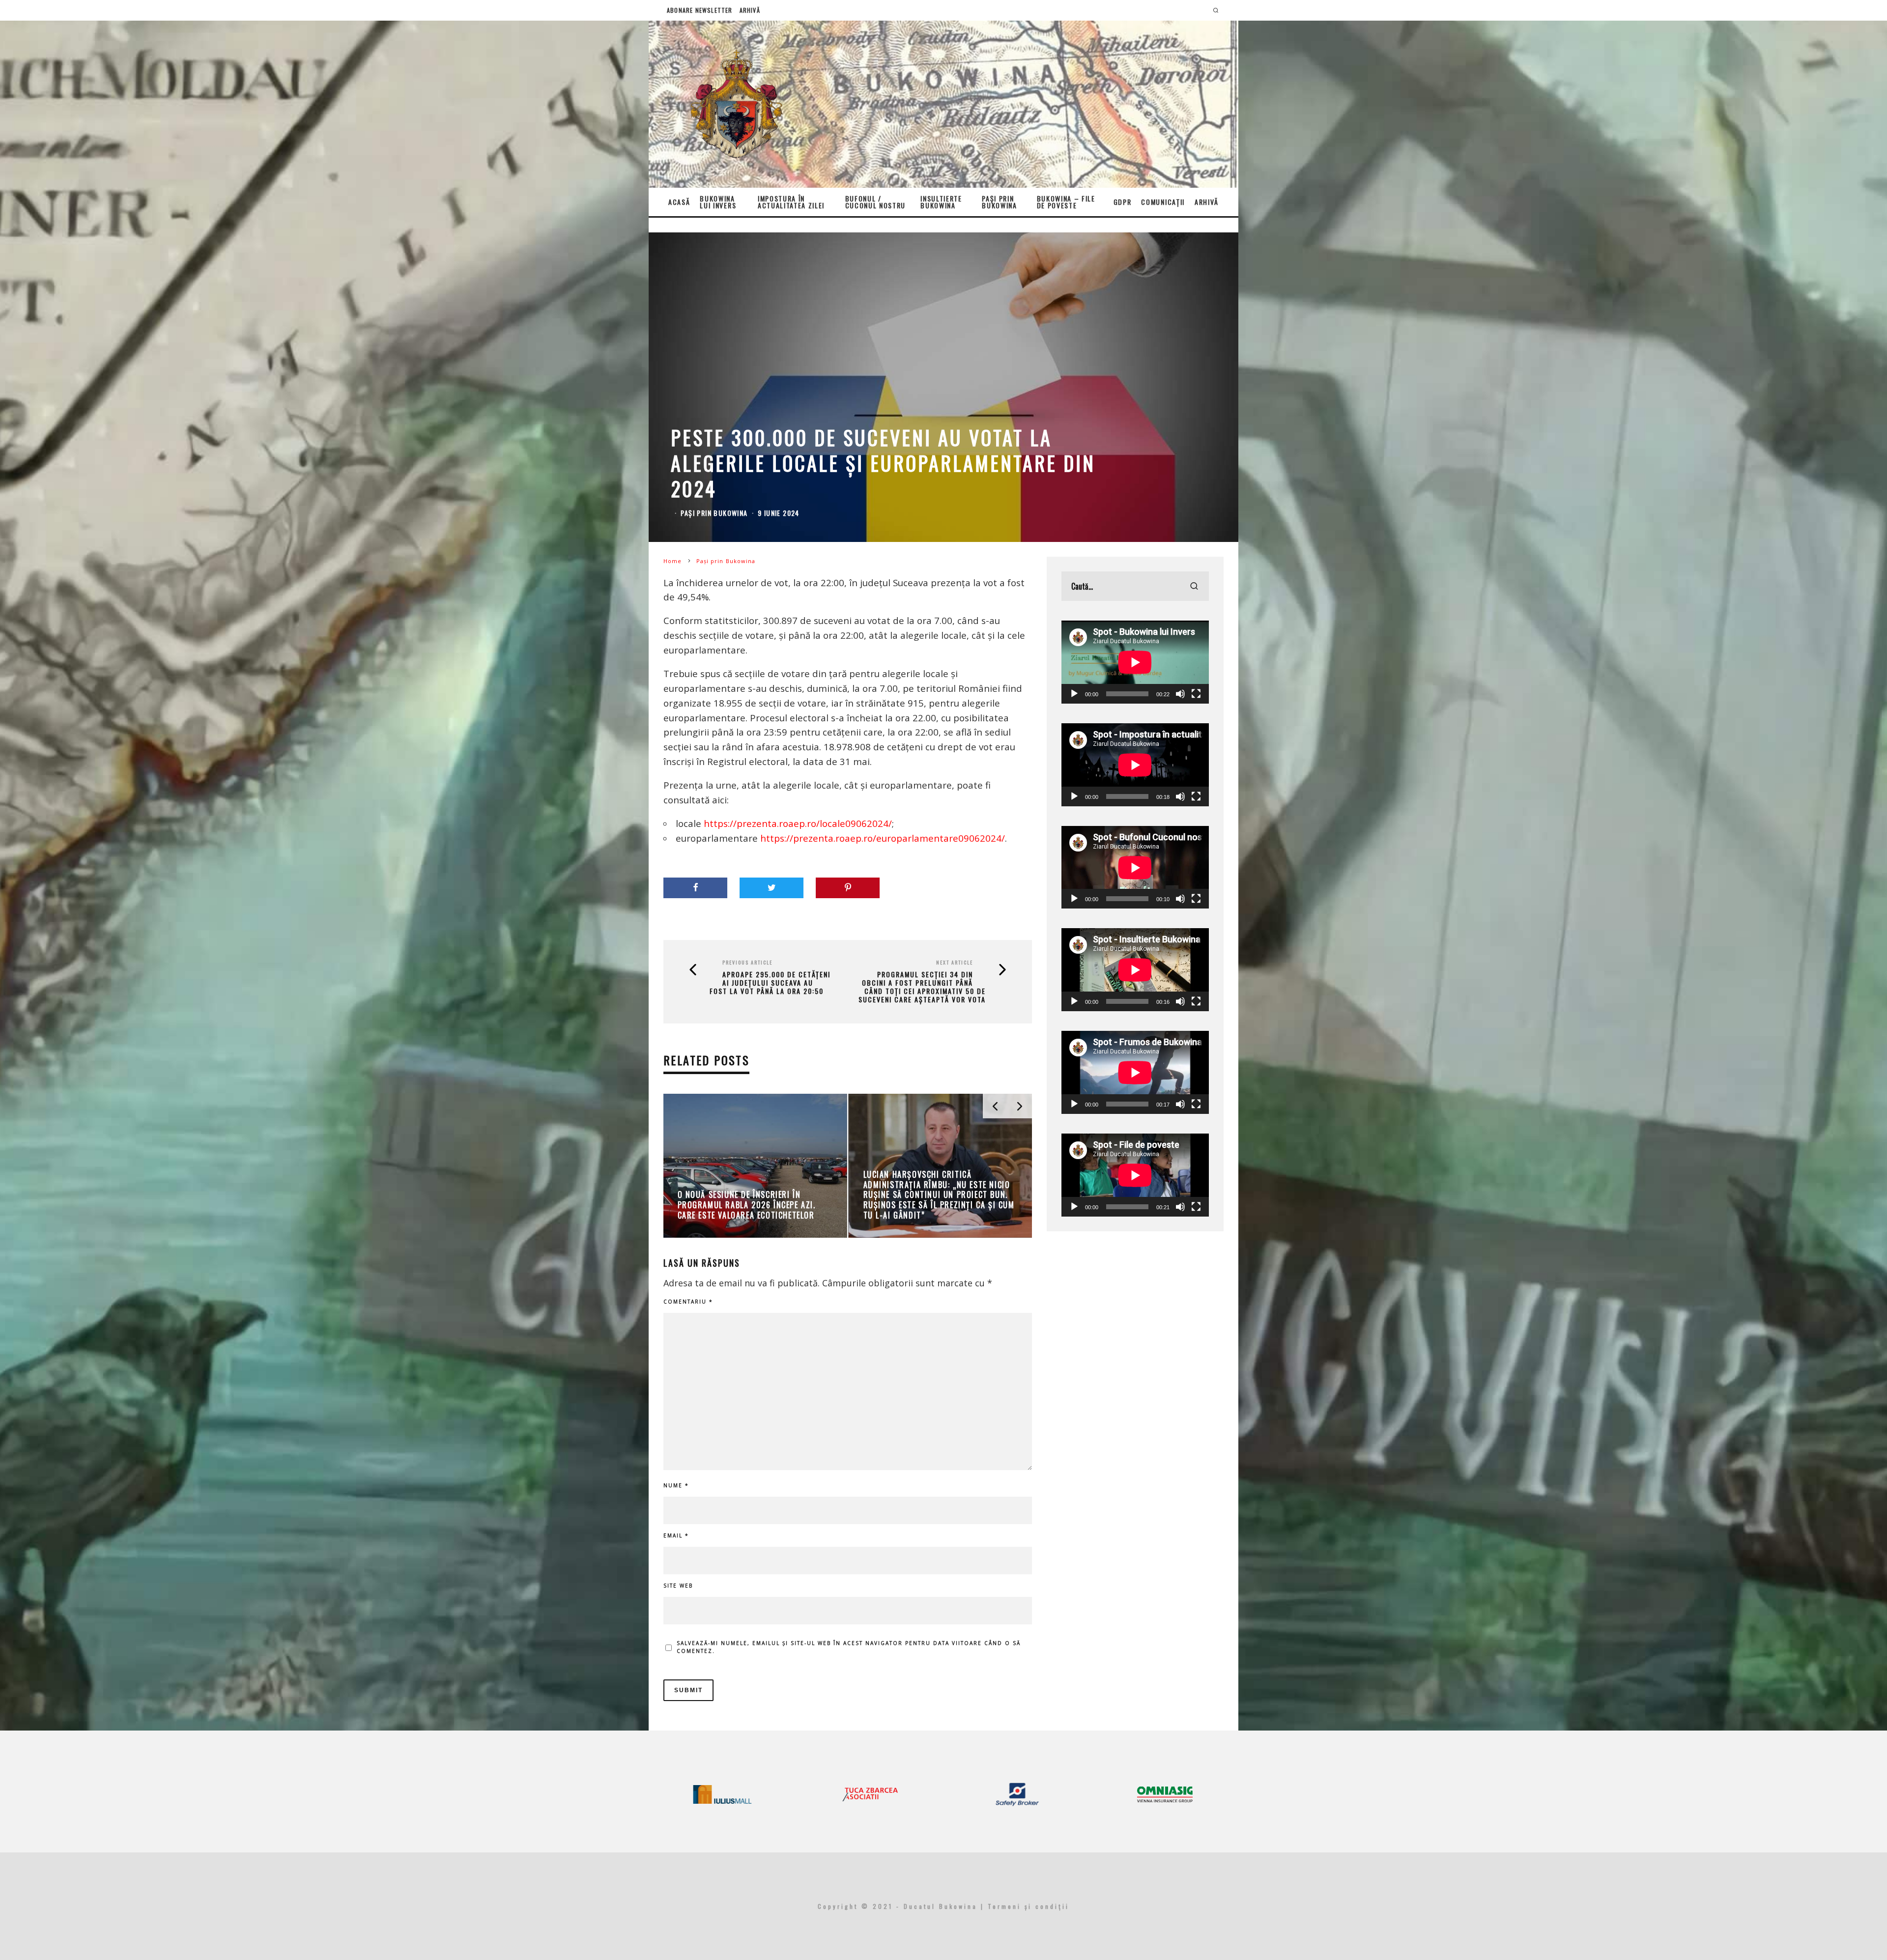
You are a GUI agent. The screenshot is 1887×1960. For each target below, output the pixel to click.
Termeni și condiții (1029, 1906)
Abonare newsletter (700, 10)
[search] (1194, 586)
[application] (1135, 662)
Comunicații (1163, 202)
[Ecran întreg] (1196, 694)
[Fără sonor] (1180, 694)
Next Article (955, 962)
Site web (678, 1586)
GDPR (1123, 202)
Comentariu (688, 1302)
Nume (676, 1485)
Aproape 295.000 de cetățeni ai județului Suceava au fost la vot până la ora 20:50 (770, 983)
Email (676, 1535)
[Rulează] (1074, 694)
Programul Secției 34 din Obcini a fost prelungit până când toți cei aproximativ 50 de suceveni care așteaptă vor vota (922, 987)
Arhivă (750, 10)
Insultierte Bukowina (941, 202)
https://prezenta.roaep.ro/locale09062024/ (798, 823)
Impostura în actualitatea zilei (791, 202)
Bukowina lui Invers (718, 202)
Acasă (679, 202)
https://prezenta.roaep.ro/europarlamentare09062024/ (883, 838)
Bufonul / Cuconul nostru (876, 202)
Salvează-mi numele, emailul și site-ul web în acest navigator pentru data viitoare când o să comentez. (849, 1647)
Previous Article (747, 962)
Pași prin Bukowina (999, 202)
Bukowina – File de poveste (1066, 202)
